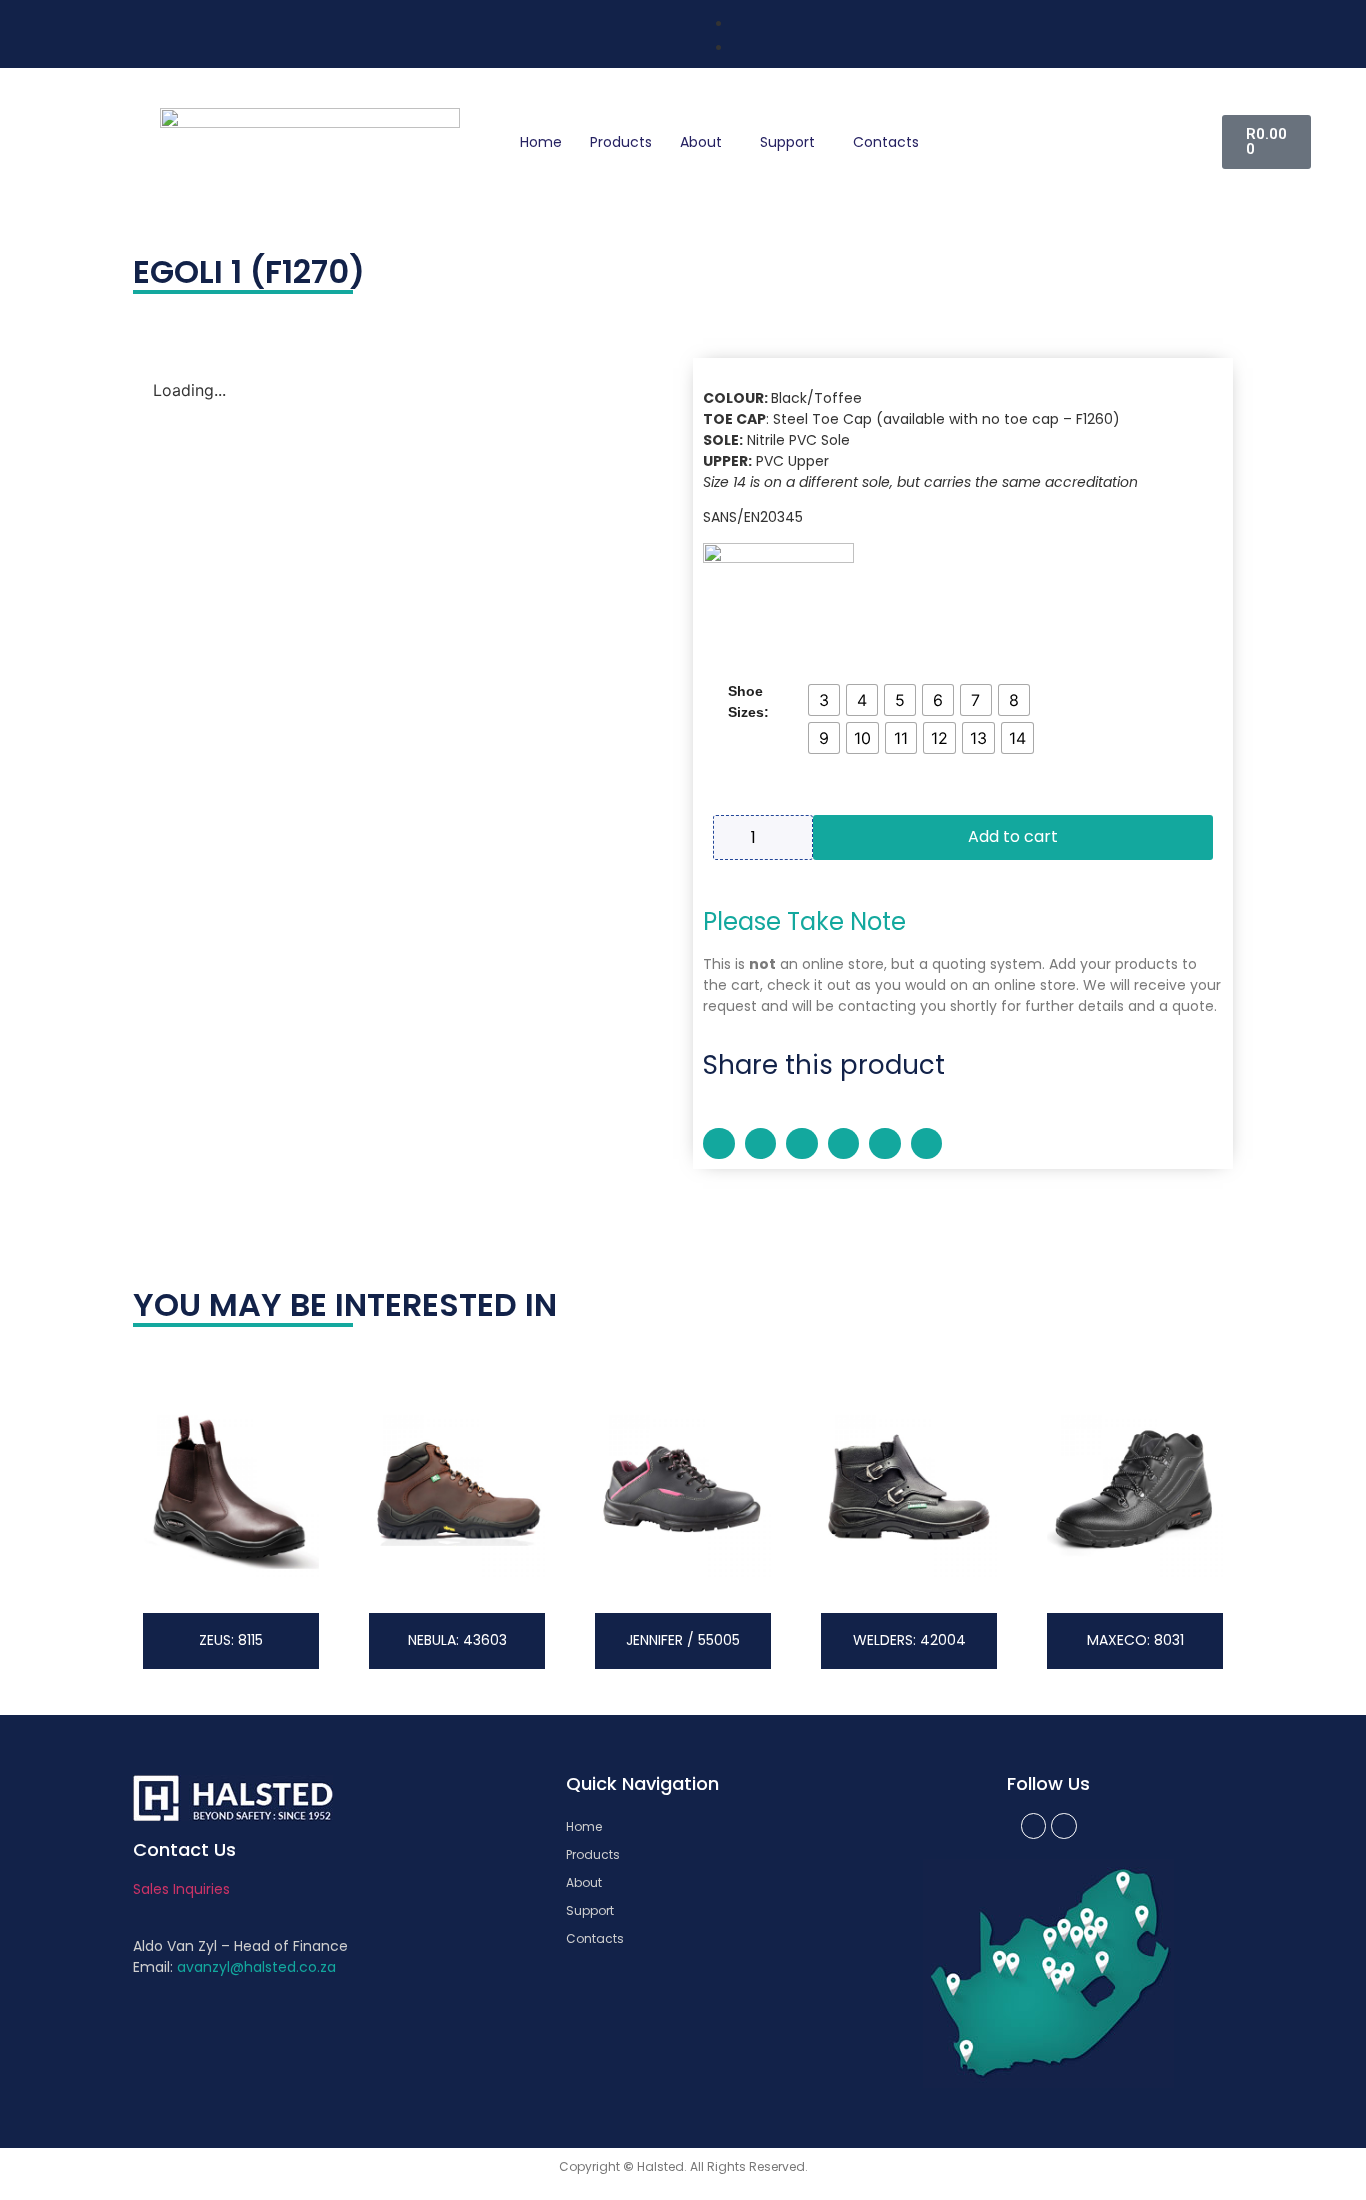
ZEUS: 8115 (231, 1640)
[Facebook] (1034, 1826)
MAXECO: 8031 (1135, 1640)
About (701, 142)
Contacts (886, 142)
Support (787, 142)
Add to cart (1013, 836)
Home (541, 142)
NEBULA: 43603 (457, 1640)
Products (621, 142)
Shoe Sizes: (748, 701)
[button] (719, 1144)
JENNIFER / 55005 (683, 1640)
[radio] (824, 700)
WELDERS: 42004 (909, 1640)
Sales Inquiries (181, 1889)
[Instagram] (1064, 1826)
